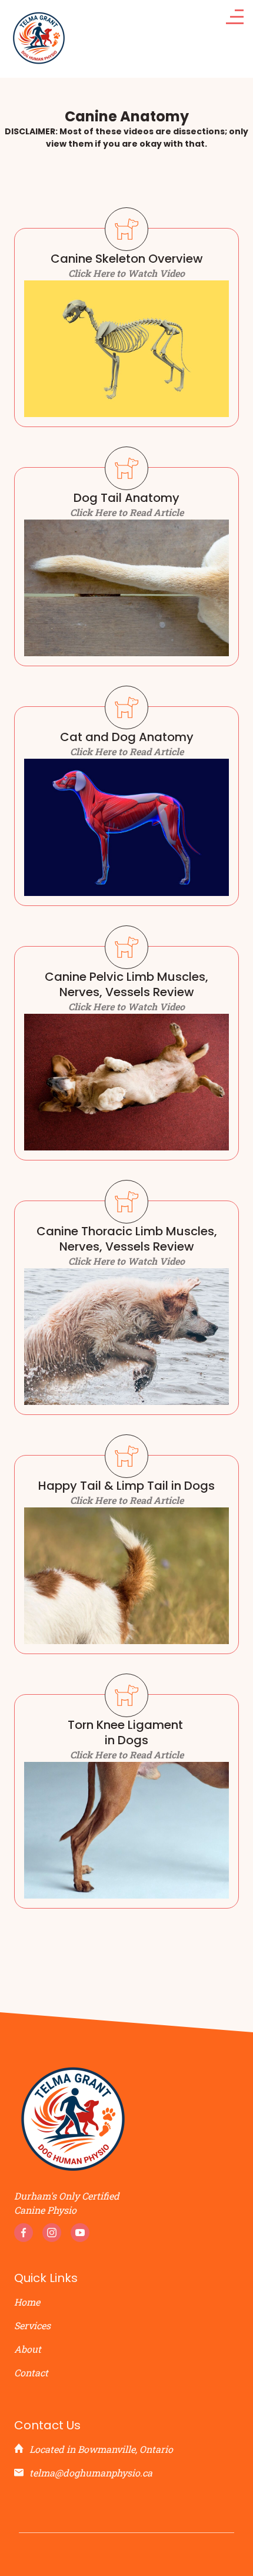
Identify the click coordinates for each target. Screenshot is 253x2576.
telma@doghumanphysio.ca (91, 2473)
